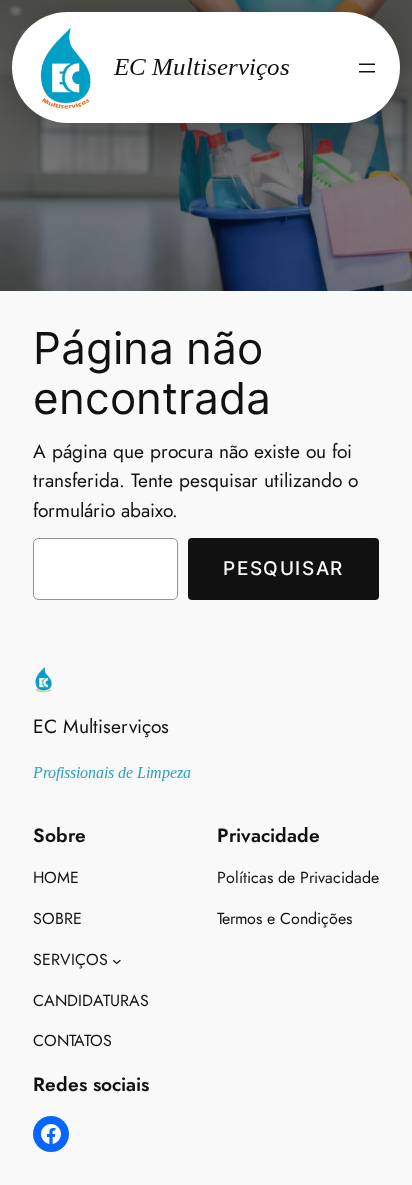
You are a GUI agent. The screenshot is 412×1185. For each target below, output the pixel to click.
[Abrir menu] (367, 68)
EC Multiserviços (101, 726)
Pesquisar (283, 568)
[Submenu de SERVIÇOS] (117, 960)
